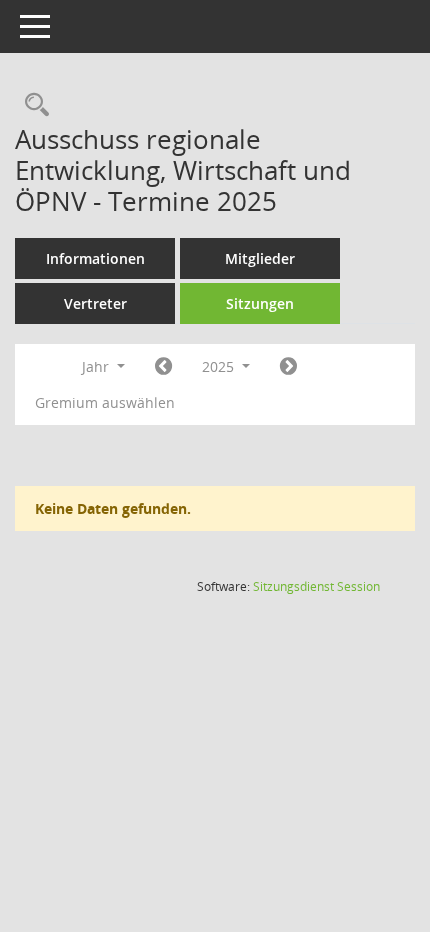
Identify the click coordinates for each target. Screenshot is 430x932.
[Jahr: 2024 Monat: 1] (163, 367)
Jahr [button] (97, 366)
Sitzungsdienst (316, 586)
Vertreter (95, 303)
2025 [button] (220, 366)
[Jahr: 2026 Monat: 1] (288, 367)
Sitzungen (260, 303)
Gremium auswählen (105, 402)
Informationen (95, 258)
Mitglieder (260, 258)
